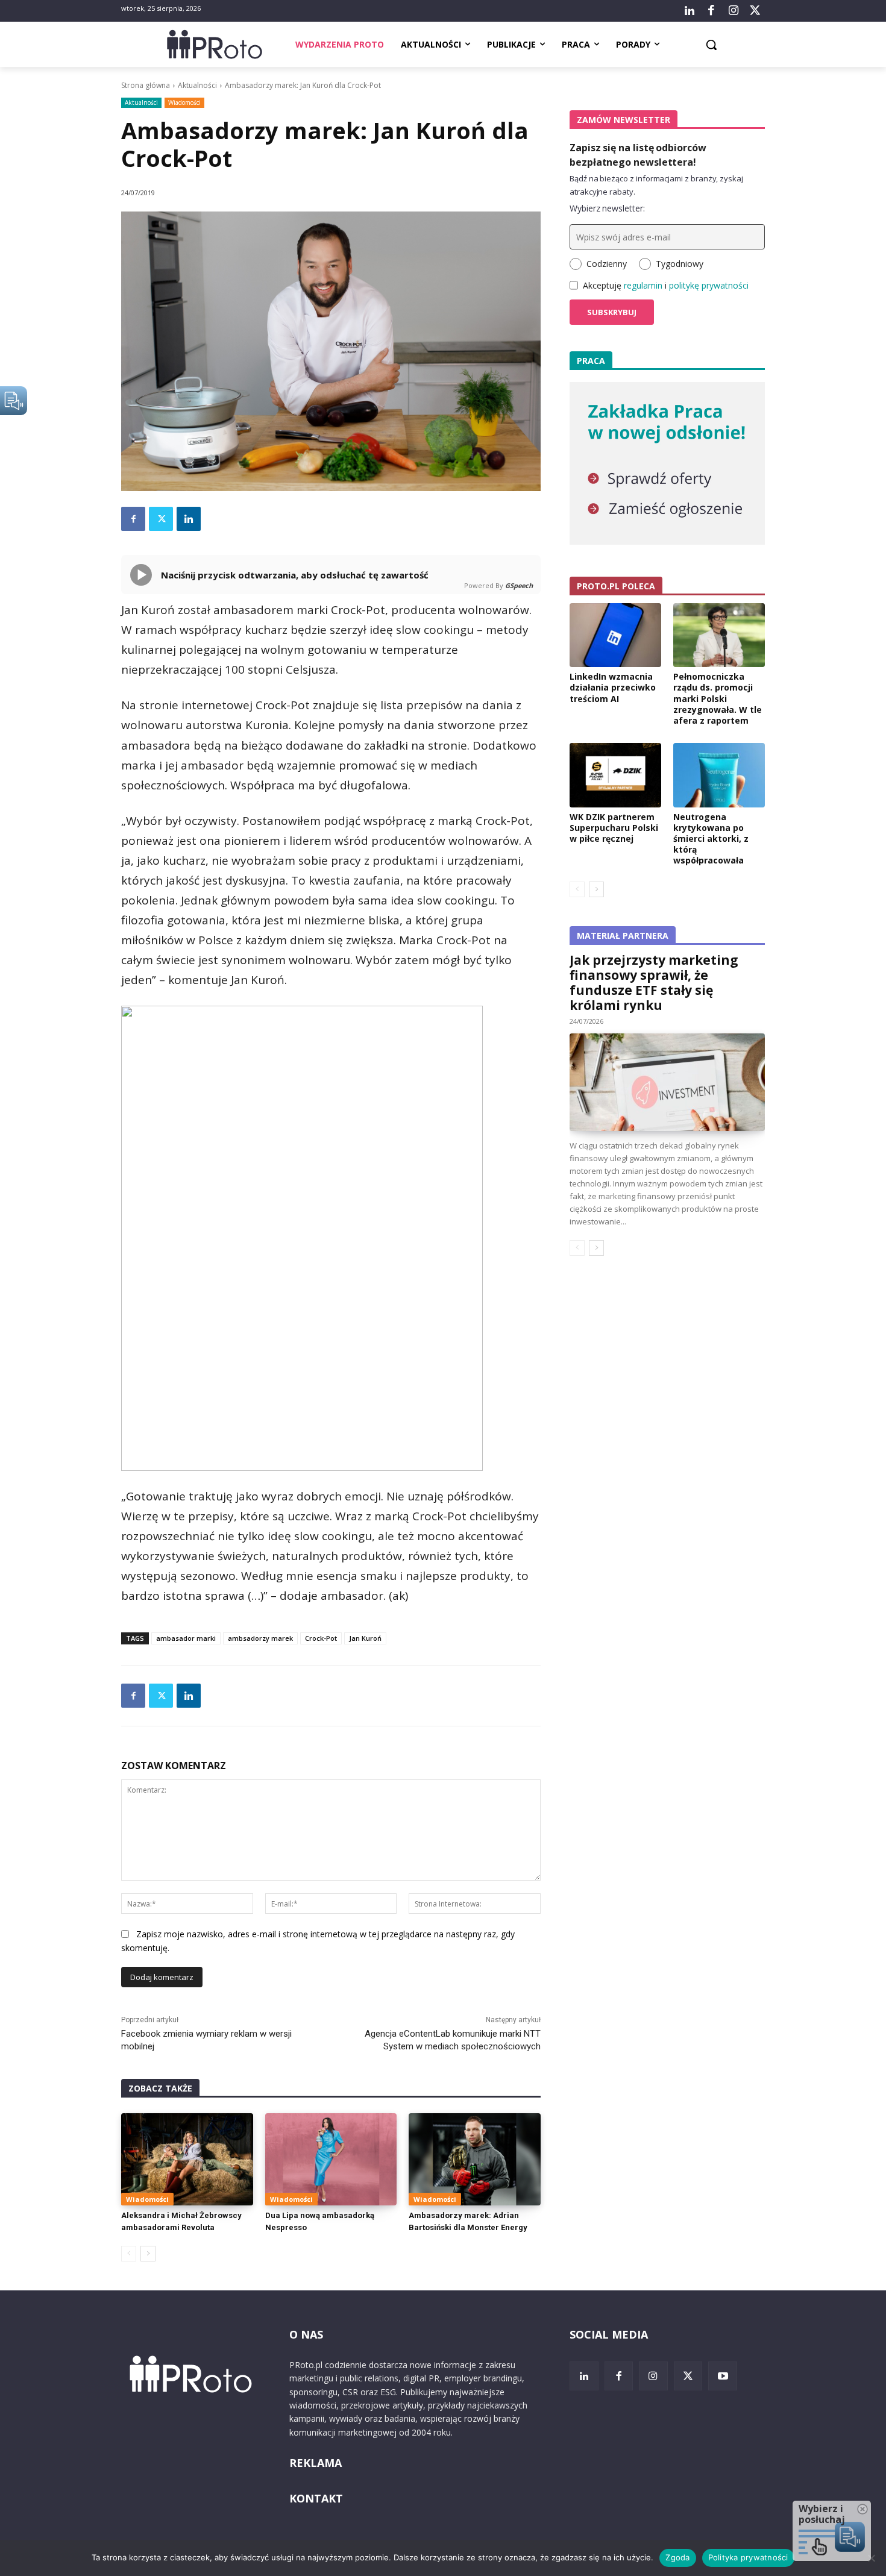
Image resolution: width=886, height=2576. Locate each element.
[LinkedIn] (690, 11)
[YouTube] (723, 2376)
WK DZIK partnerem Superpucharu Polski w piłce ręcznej (614, 828)
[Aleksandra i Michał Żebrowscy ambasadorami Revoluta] (187, 2159)
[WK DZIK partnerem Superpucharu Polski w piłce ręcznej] (615, 775)
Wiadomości (184, 102)
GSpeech (519, 585)
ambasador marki (186, 1638)
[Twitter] (755, 11)
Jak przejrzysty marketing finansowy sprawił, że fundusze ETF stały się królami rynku (654, 982)
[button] (711, 45)
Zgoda (677, 2557)
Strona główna (146, 85)
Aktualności (197, 85)
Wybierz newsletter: (607, 208)
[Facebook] (711, 11)
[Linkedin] (189, 519)
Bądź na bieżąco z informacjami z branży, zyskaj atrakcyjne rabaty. (656, 185)
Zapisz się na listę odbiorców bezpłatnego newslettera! (638, 155)
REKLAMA (316, 2463)
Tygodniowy (680, 264)
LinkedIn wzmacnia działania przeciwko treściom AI (613, 687)
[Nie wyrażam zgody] (871, 2558)
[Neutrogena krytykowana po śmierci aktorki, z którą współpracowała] (719, 775)
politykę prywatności (709, 285)
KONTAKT (316, 2498)
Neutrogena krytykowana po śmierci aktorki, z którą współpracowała (711, 839)
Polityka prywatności (748, 2557)
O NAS (306, 2334)
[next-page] (148, 2254)
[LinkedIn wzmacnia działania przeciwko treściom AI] (615, 635)
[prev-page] (129, 2254)
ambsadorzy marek (260, 1638)
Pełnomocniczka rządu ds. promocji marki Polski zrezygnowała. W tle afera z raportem (718, 698)
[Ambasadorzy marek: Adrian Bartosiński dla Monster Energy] (475, 2159)
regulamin (643, 285)
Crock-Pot (321, 1638)
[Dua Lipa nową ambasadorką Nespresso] (331, 2159)
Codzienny (607, 264)
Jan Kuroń (365, 1638)
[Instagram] (733, 11)
